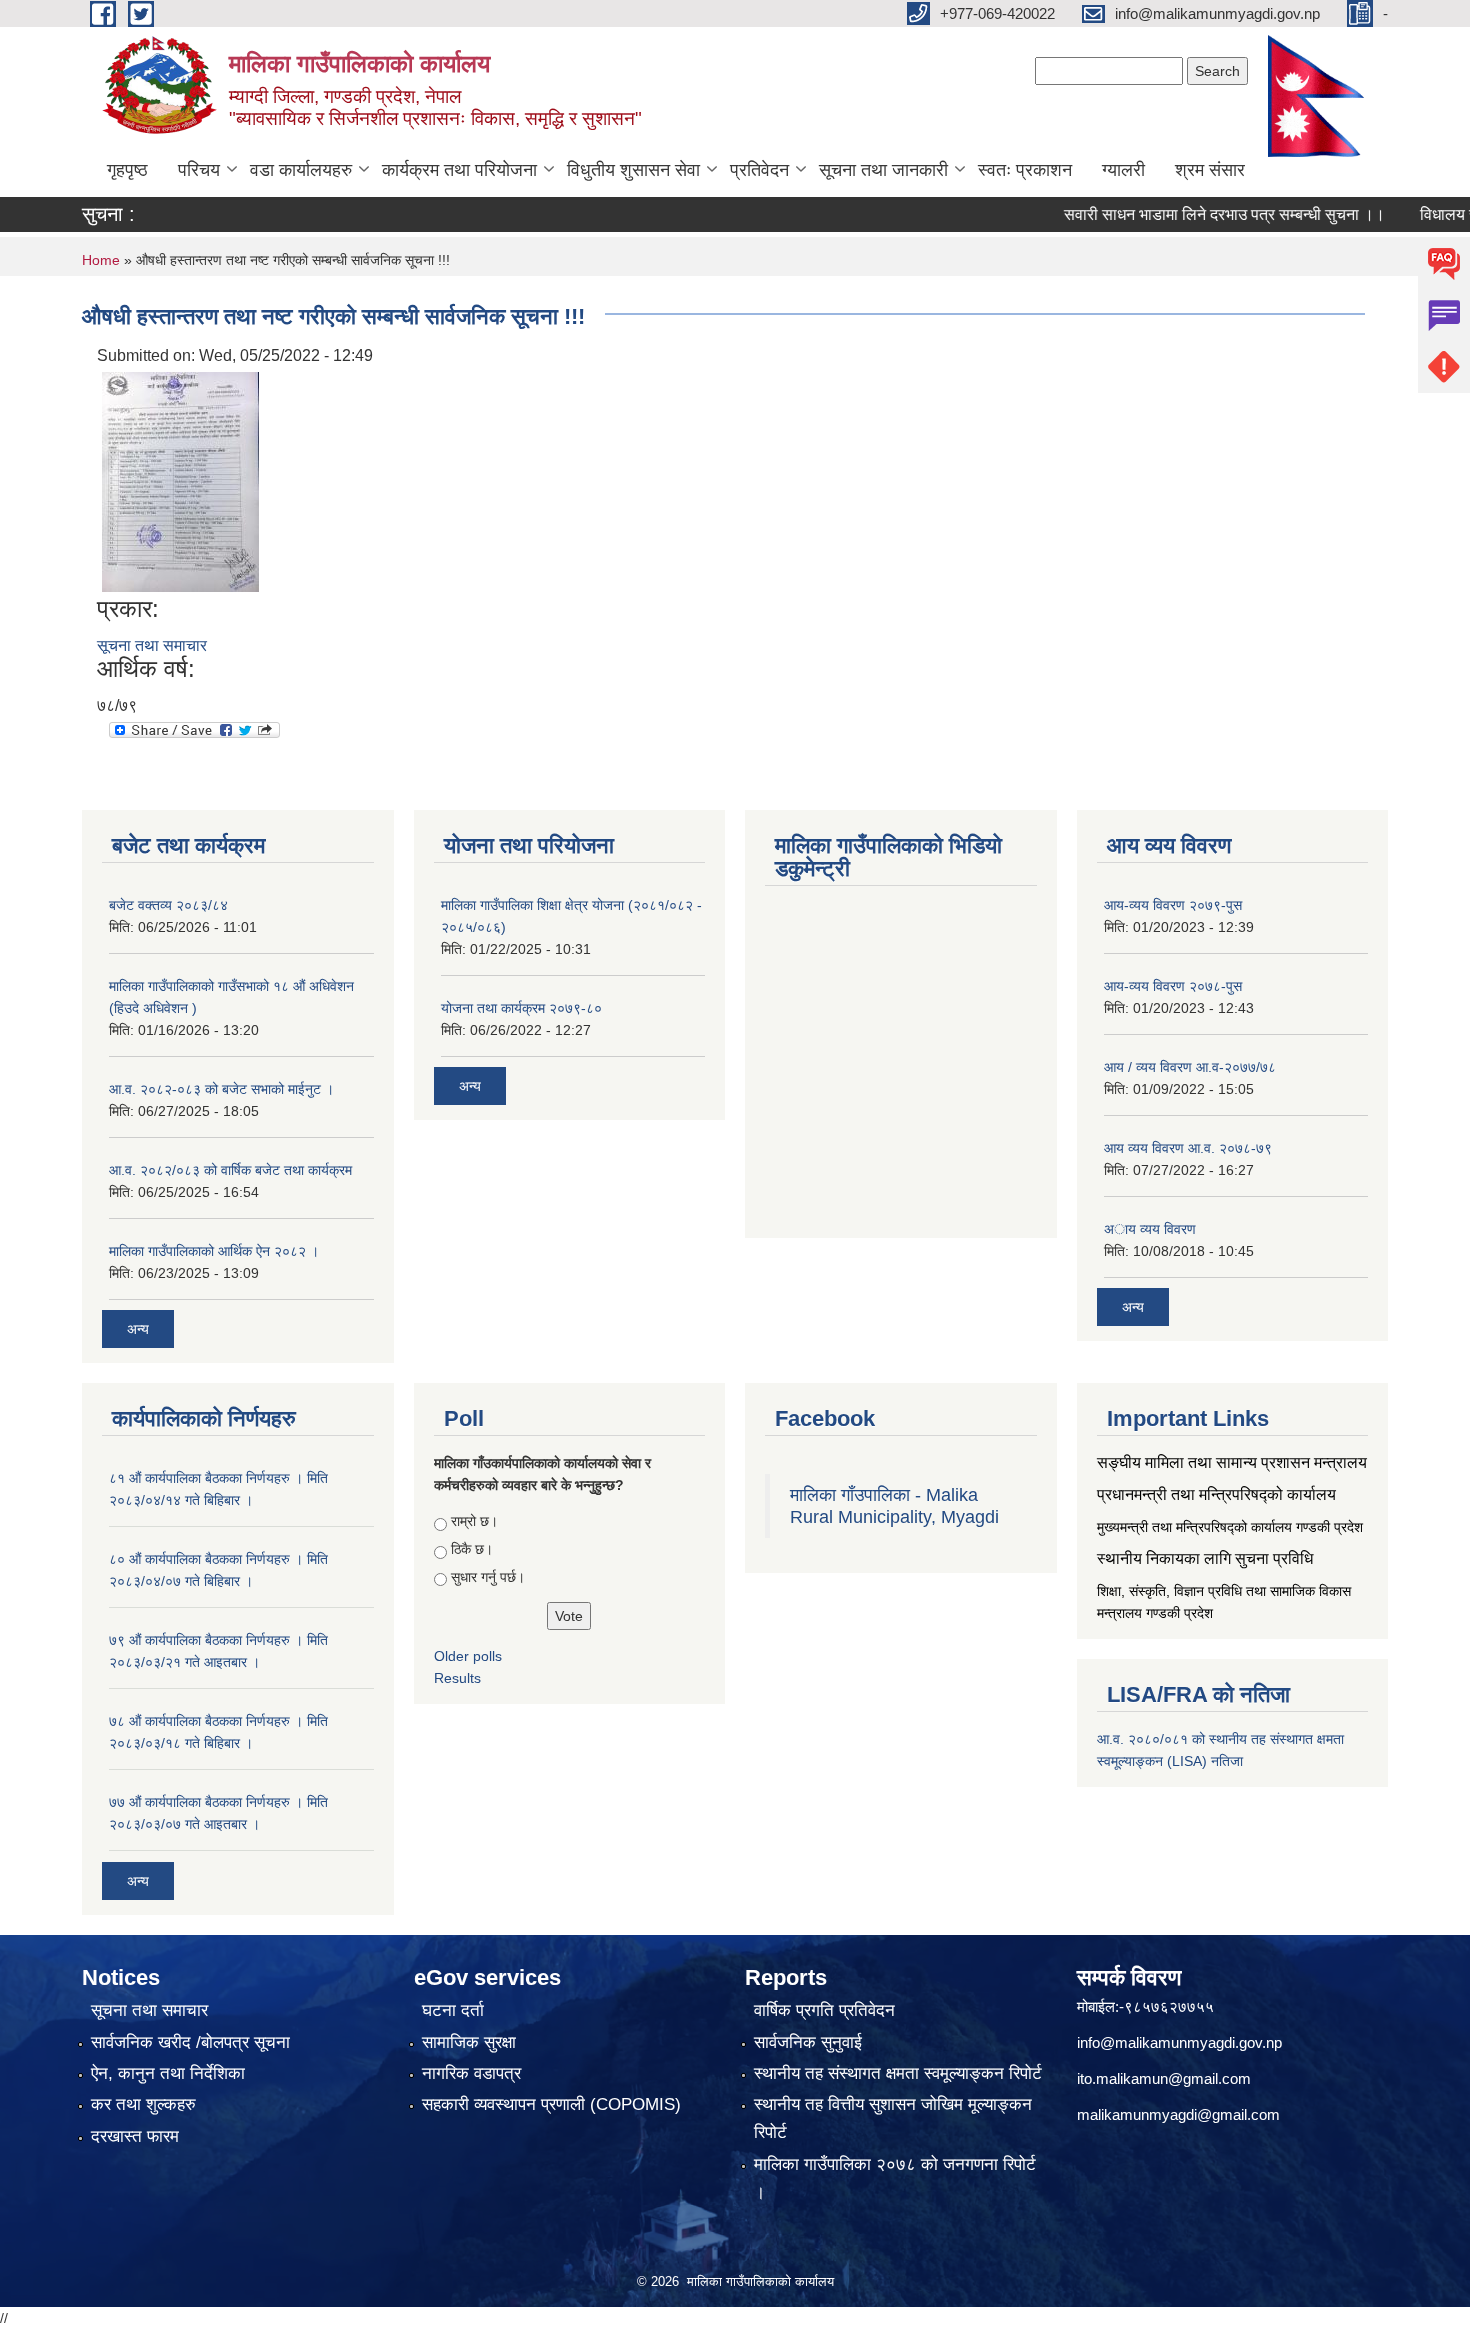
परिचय (199, 170)
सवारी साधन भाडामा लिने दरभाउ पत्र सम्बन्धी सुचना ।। (1190, 214)
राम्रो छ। (474, 1521)
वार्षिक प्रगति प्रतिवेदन (824, 2010)
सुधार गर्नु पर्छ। (488, 1577)
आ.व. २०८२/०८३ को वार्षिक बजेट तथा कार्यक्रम (230, 1170)
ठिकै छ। (472, 1549)
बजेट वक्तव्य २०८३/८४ (168, 905)
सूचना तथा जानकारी (883, 170)
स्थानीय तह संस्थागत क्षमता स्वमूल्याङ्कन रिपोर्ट (898, 2073)
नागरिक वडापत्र (471, 2073)
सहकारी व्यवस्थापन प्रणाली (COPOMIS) (551, 2104)
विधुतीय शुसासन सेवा (633, 170)
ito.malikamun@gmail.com (1164, 2078)
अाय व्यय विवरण (1150, 1229)
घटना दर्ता (453, 2010)
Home (101, 260)
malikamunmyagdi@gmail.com (1178, 2114)
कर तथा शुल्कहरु (143, 2104)
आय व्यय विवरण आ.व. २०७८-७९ (1188, 1148)
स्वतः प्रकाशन (1025, 170)
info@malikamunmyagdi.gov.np (1179, 2042)
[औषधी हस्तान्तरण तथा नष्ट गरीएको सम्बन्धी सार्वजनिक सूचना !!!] (180, 480)
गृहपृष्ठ (127, 170)
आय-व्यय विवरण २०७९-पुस (1173, 905)
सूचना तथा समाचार (152, 645)
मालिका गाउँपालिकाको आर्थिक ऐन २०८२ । (214, 1251)
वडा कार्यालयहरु (301, 170)
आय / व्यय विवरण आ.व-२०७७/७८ (1190, 1067)
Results (457, 1678)
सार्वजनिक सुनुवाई (808, 2042)
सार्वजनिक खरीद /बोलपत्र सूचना (190, 2042)
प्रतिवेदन (759, 170)
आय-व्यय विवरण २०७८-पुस (1173, 986)
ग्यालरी (1123, 170)
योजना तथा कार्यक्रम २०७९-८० (521, 1008)
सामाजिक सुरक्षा (469, 2042)
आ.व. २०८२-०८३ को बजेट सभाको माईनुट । (221, 1089)
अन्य (138, 1329)
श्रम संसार (1210, 170)
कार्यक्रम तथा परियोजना (459, 170)
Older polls (468, 1656)
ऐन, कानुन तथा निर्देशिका (168, 2073)
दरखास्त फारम (135, 2136)
